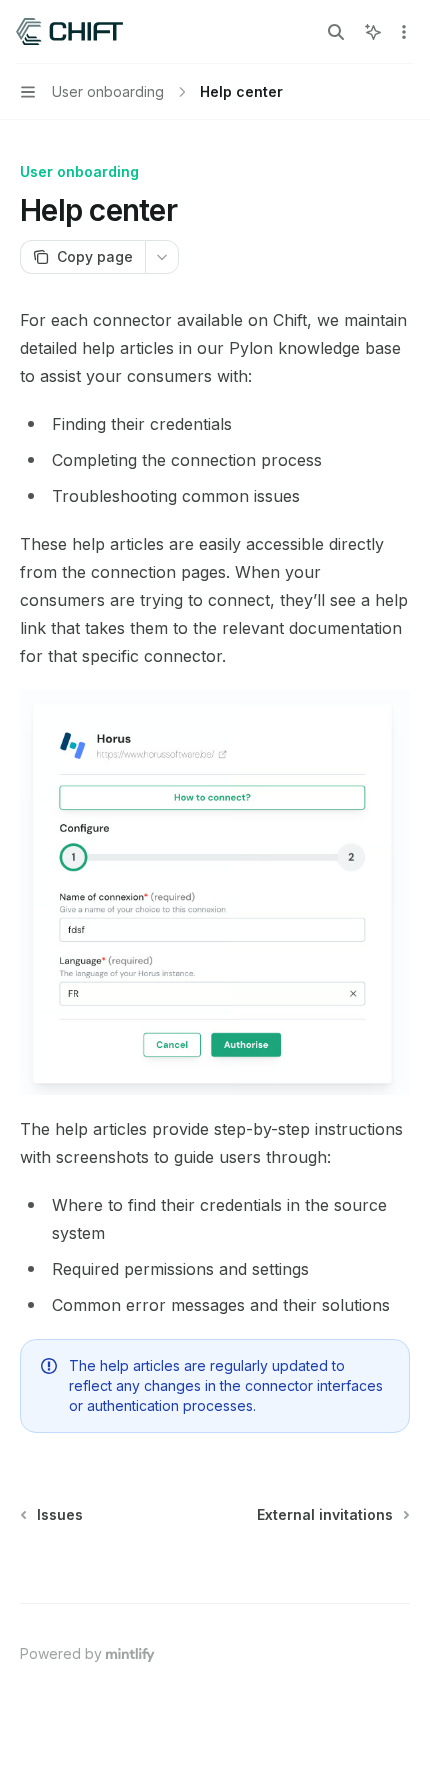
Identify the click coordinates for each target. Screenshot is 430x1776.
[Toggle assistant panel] (373, 32)
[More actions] (404, 32)
